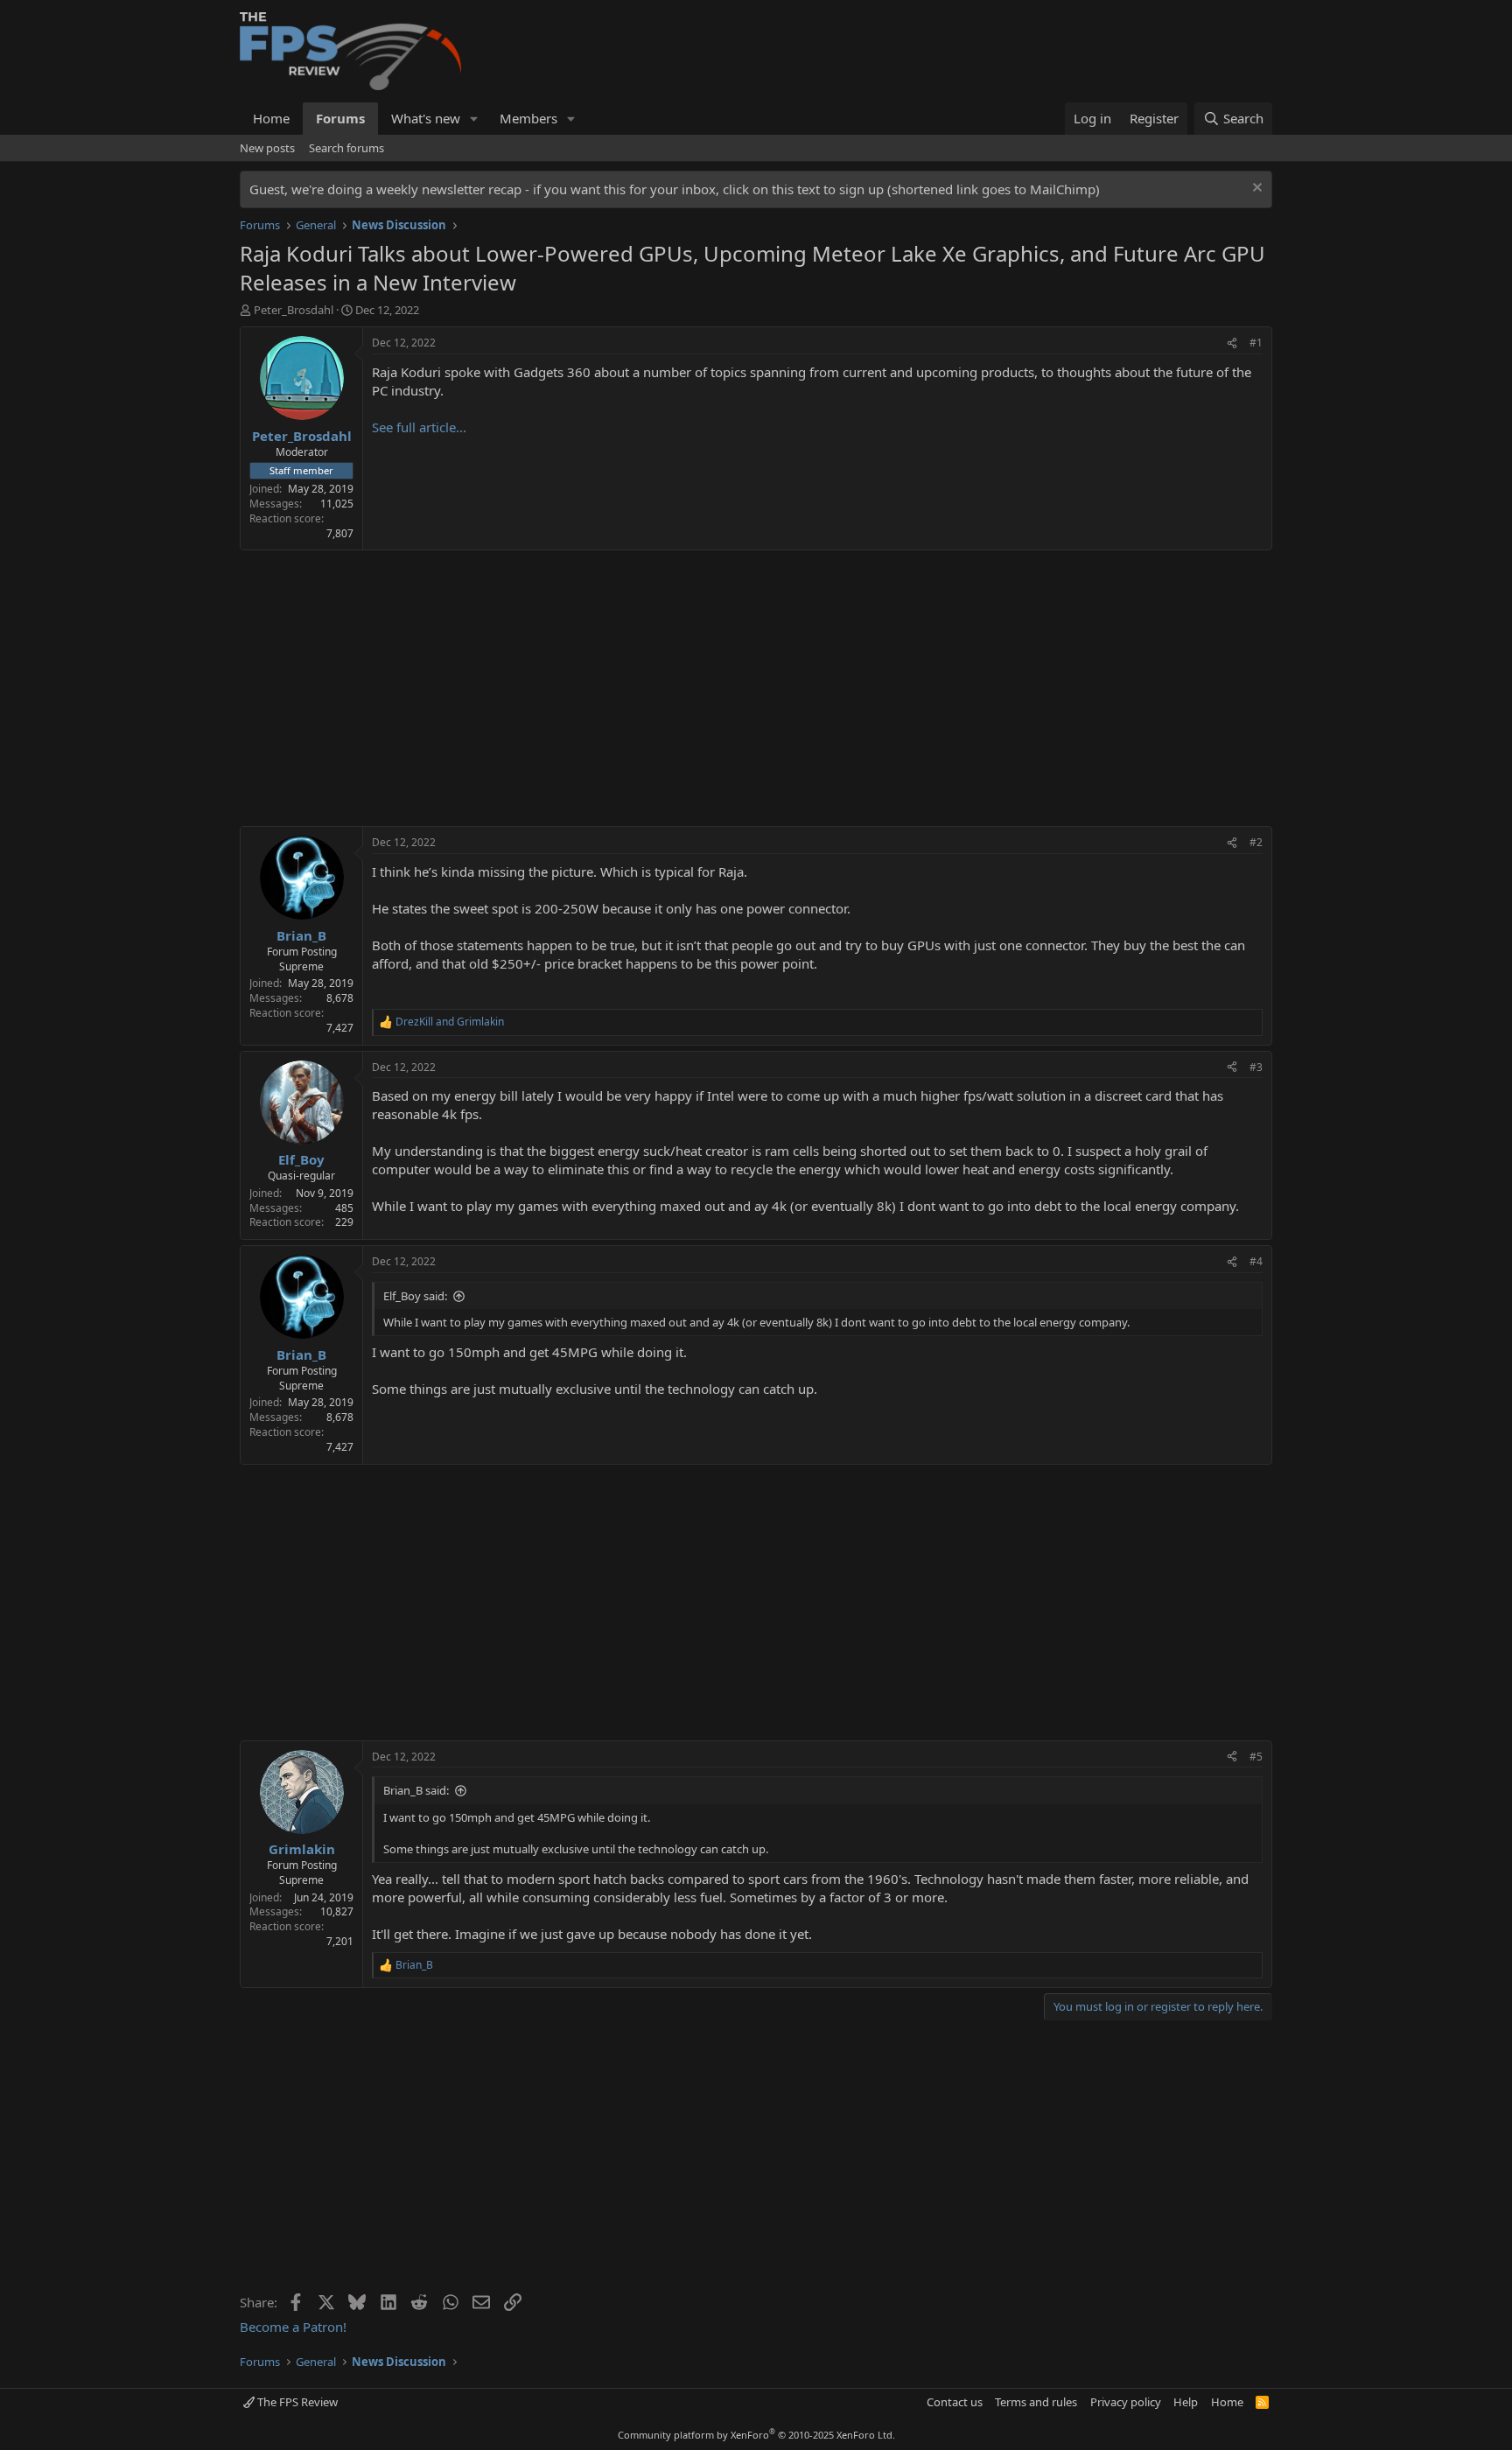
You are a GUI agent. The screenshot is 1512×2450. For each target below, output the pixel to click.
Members (528, 118)
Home (271, 118)
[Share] (1232, 343)
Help (1186, 2402)
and (450, 1022)
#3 (1256, 1067)
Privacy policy (1126, 2402)
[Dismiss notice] (1255, 189)
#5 (1256, 1757)
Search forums (346, 148)
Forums (340, 118)
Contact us (955, 2402)
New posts (267, 148)
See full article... (419, 427)
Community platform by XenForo (756, 2435)
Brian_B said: (416, 1790)
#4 (1256, 1261)
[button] (474, 119)
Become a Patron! (293, 2327)
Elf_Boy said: (415, 1296)
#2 (1256, 842)
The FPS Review (296, 2402)
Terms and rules (1036, 2402)
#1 (1256, 343)
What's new (426, 118)
